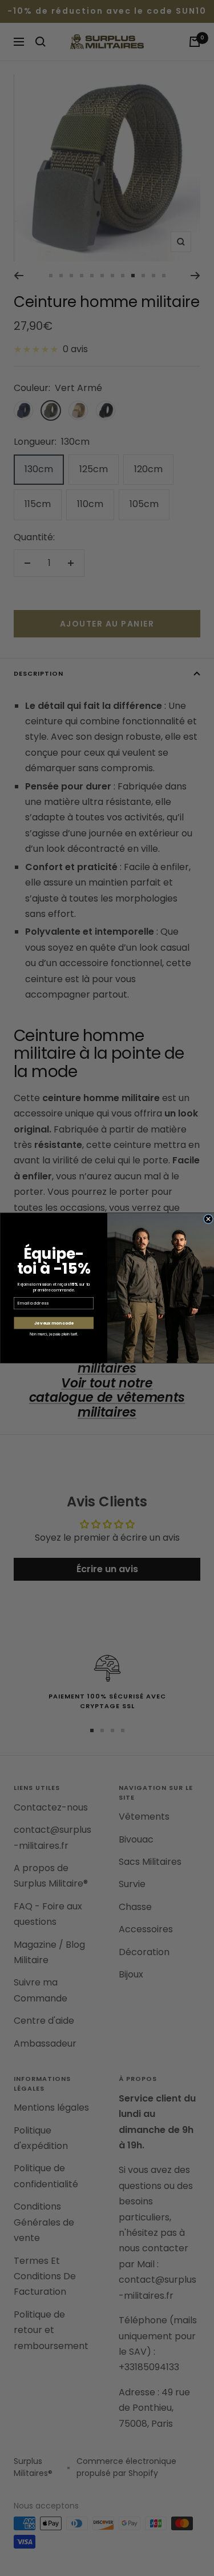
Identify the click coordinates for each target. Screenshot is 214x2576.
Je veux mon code (53, 1323)
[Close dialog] (208, 1219)
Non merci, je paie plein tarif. (54, 1334)
